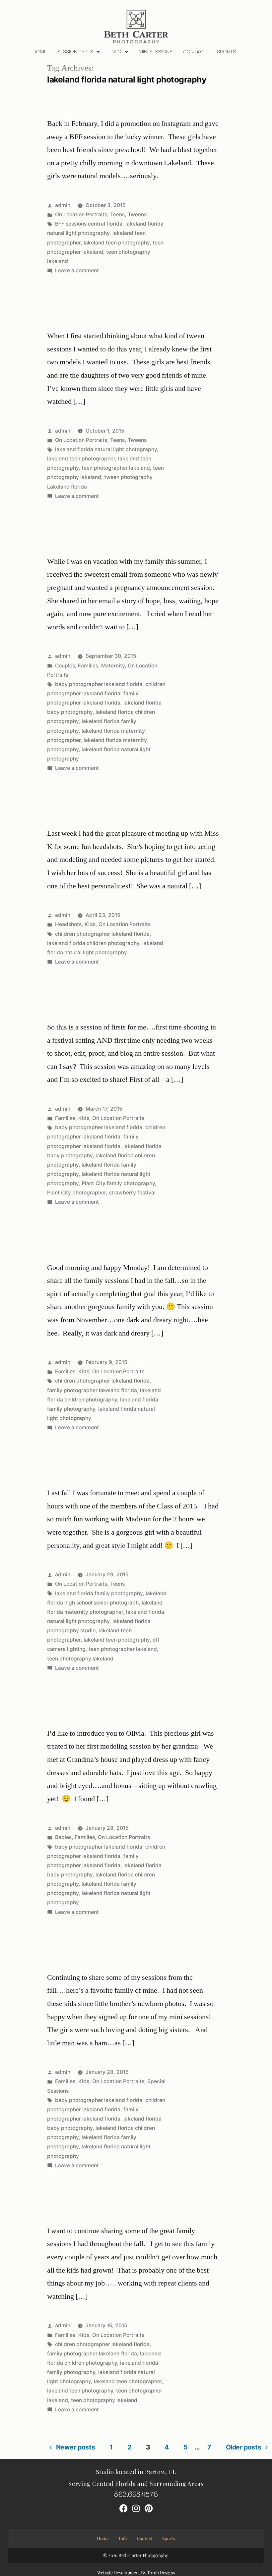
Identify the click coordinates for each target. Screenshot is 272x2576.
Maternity (113, 666)
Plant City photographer (76, 1193)
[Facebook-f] (123, 2508)
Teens (117, 214)
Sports (226, 52)
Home (40, 52)
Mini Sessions (156, 52)
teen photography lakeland (80, 1659)
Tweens (137, 214)
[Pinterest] (149, 2508)
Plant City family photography (118, 1183)
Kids (90, 924)
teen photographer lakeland (116, 468)
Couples (65, 666)
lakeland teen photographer (81, 459)
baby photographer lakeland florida (99, 684)
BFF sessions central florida (89, 224)
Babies (63, 1837)
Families (88, 666)
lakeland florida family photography (99, 1593)
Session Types (75, 52)
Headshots (68, 924)
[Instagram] (136, 2508)
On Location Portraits (81, 214)
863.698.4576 (136, 2494)
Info (116, 52)
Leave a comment (77, 270)
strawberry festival (132, 1193)
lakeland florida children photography (93, 943)
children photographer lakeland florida (102, 934)
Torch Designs (161, 2573)
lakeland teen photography (117, 243)
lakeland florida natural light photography (106, 449)
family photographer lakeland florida (92, 1390)
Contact (195, 52)
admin (63, 205)
